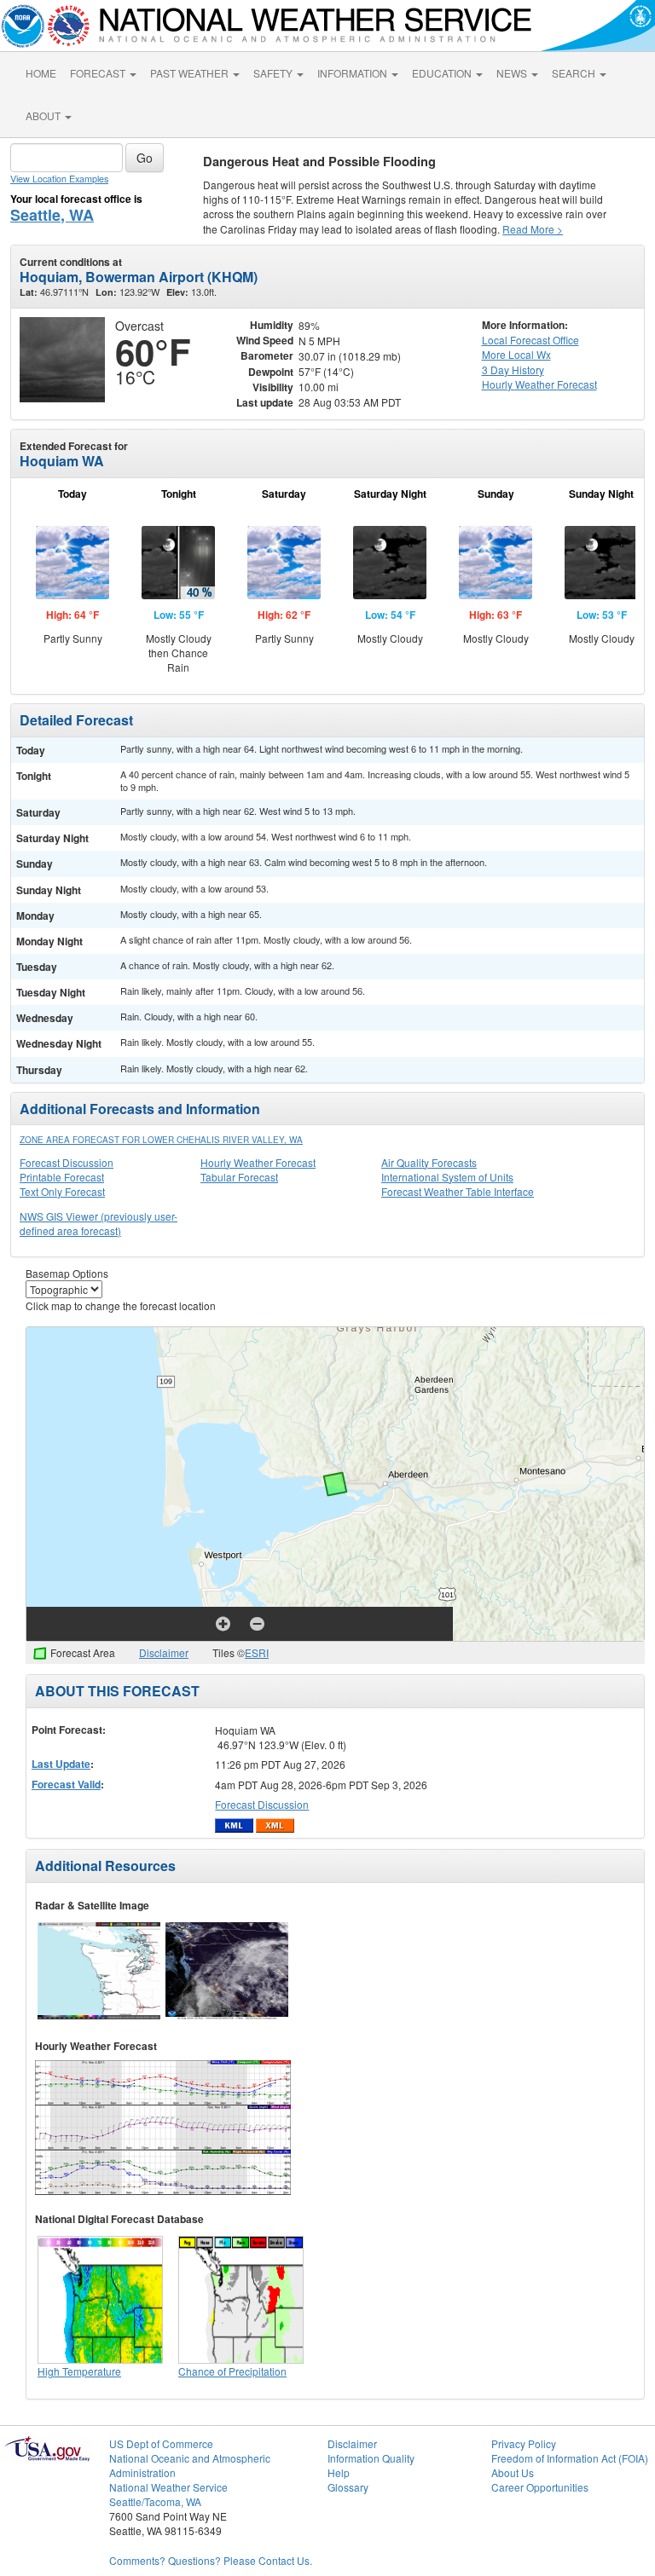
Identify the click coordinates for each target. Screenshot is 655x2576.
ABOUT (44, 116)
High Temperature (79, 2371)
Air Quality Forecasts (429, 1162)
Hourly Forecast (539, 384)
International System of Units (447, 1177)
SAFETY (274, 73)
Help (339, 2472)
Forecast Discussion (67, 1162)
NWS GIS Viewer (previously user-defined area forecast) (99, 1223)
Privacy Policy (524, 2443)
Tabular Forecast (239, 1177)
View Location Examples (59, 179)
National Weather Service (168, 2487)
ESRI (257, 1652)
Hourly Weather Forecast (258, 1162)
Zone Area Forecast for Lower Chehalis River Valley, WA (161, 1140)
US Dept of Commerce (161, 2443)
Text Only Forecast (62, 1191)
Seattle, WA (52, 215)
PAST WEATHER (191, 73)
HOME (41, 73)
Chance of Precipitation (232, 2371)
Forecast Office (530, 340)
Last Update (61, 1764)
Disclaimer (164, 1652)
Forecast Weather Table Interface (458, 1191)
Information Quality (371, 2458)
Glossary (348, 2487)
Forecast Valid (66, 1784)
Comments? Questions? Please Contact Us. (211, 2560)
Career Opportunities (540, 2487)
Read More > (533, 229)
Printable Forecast (62, 1177)
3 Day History (513, 370)
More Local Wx (516, 354)
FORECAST (99, 73)
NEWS (513, 73)
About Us (513, 2472)
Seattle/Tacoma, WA (155, 2501)
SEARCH (575, 73)
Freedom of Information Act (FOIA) (570, 2458)
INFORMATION (354, 73)
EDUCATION (443, 73)
